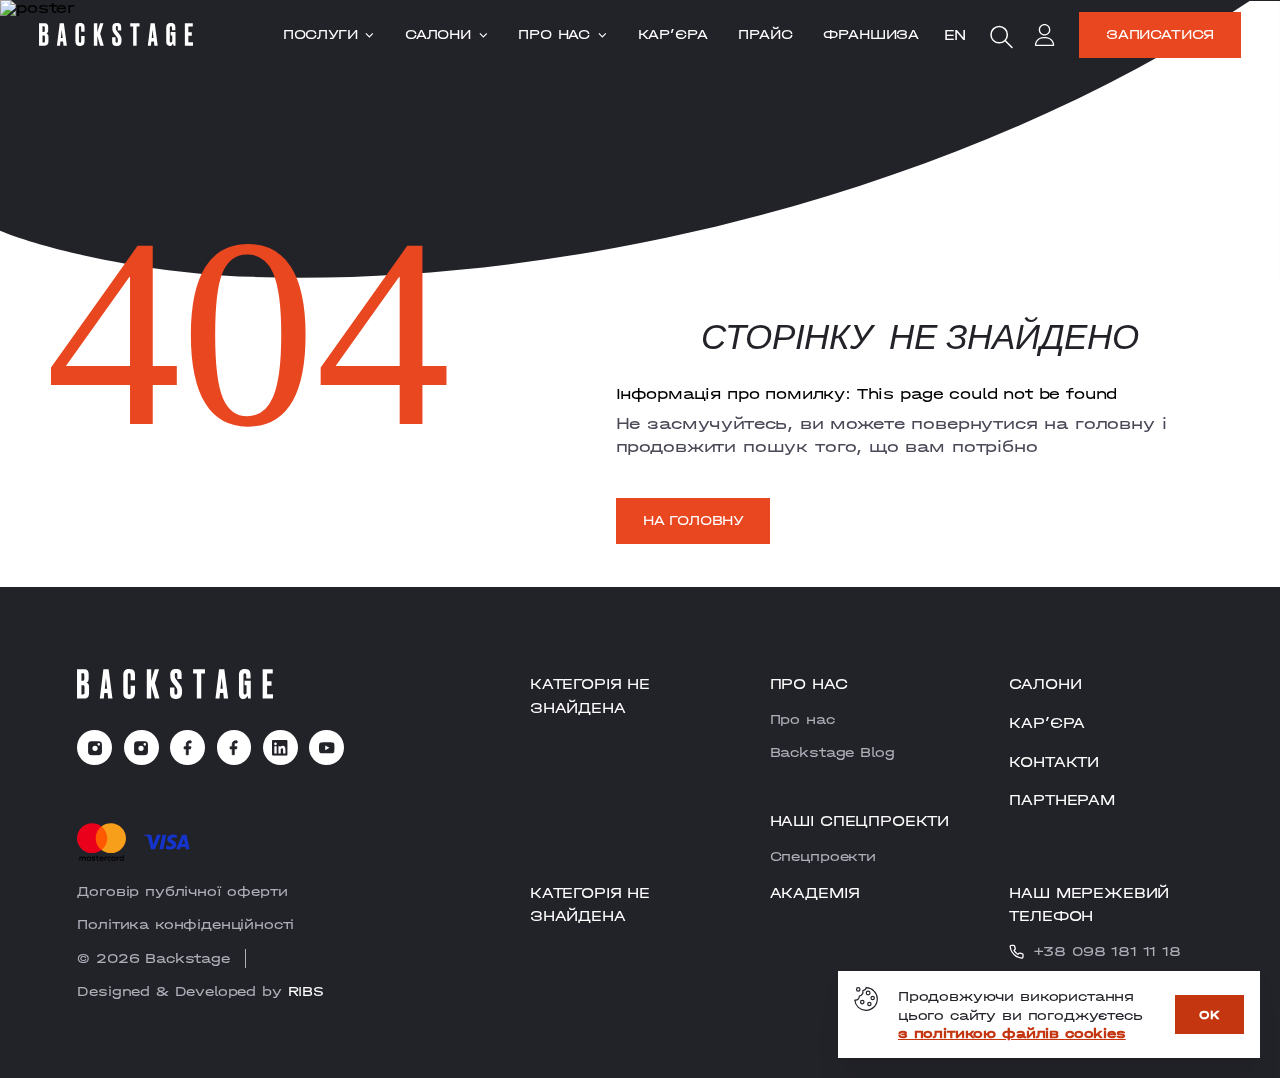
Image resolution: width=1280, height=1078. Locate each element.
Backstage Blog (832, 752)
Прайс (765, 35)
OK (1209, 1014)
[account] (1045, 38)
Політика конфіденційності (185, 924)
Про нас (554, 35)
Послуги (320, 35)
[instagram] (94, 747)
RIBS (306, 991)
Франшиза (871, 35)
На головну (693, 520)
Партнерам (1062, 799)
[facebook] (187, 747)
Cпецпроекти (823, 856)
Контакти (1054, 761)
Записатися (1160, 34)
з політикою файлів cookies (1012, 1033)
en (955, 34)
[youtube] (326, 747)
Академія (815, 892)
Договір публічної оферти (182, 891)
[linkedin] (280, 747)
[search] (1001, 37)
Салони (438, 35)
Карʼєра (673, 35)
